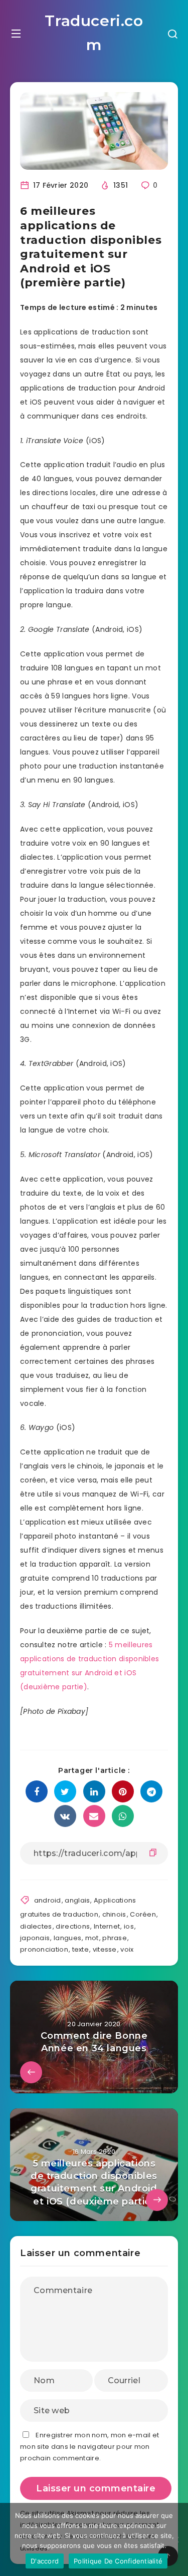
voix (127, 1949)
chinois (114, 1914)
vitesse (105, 1949)
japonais (35, 1938)
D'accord (45, 2561)
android (48, 1900)
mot (92, 1938)
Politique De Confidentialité (118, 2561)
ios (129, 1926)
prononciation (44, 1949)
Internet (107, 1926)
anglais (77, 1900)
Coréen (143, 1914)
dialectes (36, 1926)
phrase (115, 1938)
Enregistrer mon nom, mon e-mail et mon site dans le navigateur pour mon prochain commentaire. (90, 2447)
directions (73, 1926)
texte (81, 1949)
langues (67, 1938)
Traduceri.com (94, 33)
